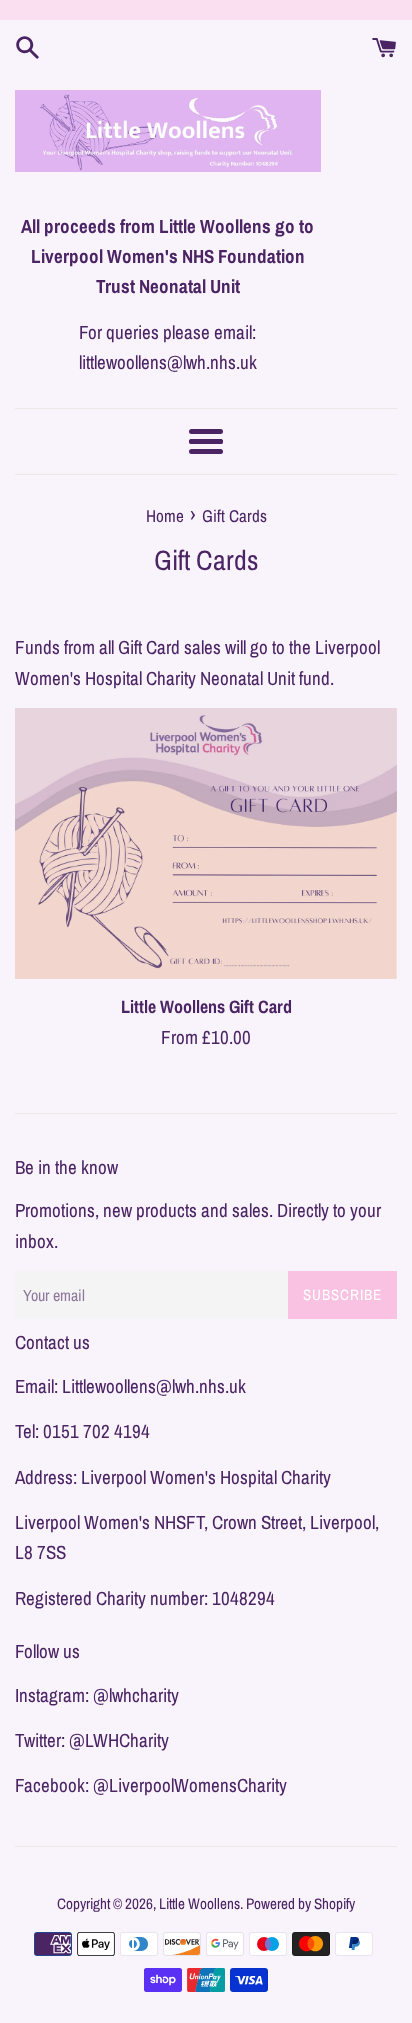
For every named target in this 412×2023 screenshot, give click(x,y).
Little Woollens (199, 1903)
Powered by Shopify (300, 1903)
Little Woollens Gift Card (206, 1006)
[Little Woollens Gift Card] (206, 843)
